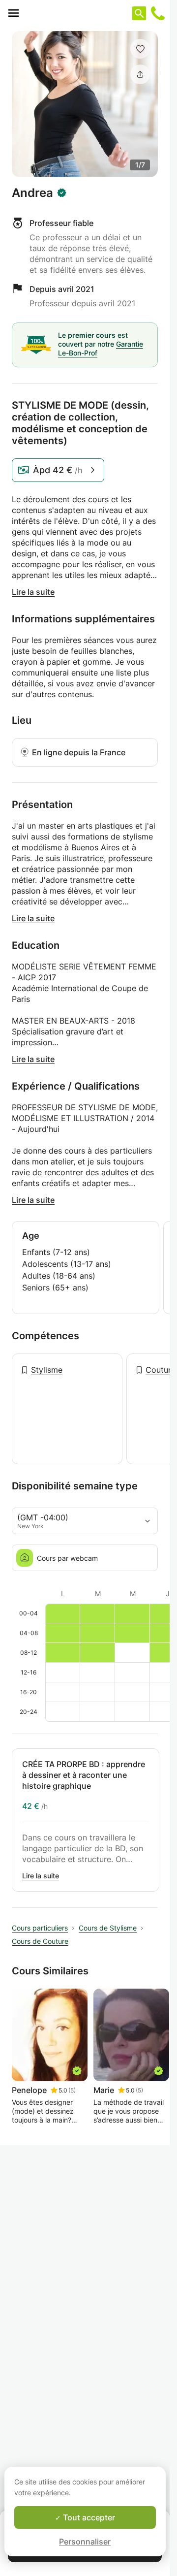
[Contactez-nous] (158, 13)
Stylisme (47, 1370)
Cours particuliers (40, 1928)
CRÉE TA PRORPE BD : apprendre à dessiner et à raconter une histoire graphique (84, 1775)
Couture (161, 1370)
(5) (72, 2090)
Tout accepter (88, 2517)
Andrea (32, 193)
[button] (140, 49)
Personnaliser (85, 2542)
